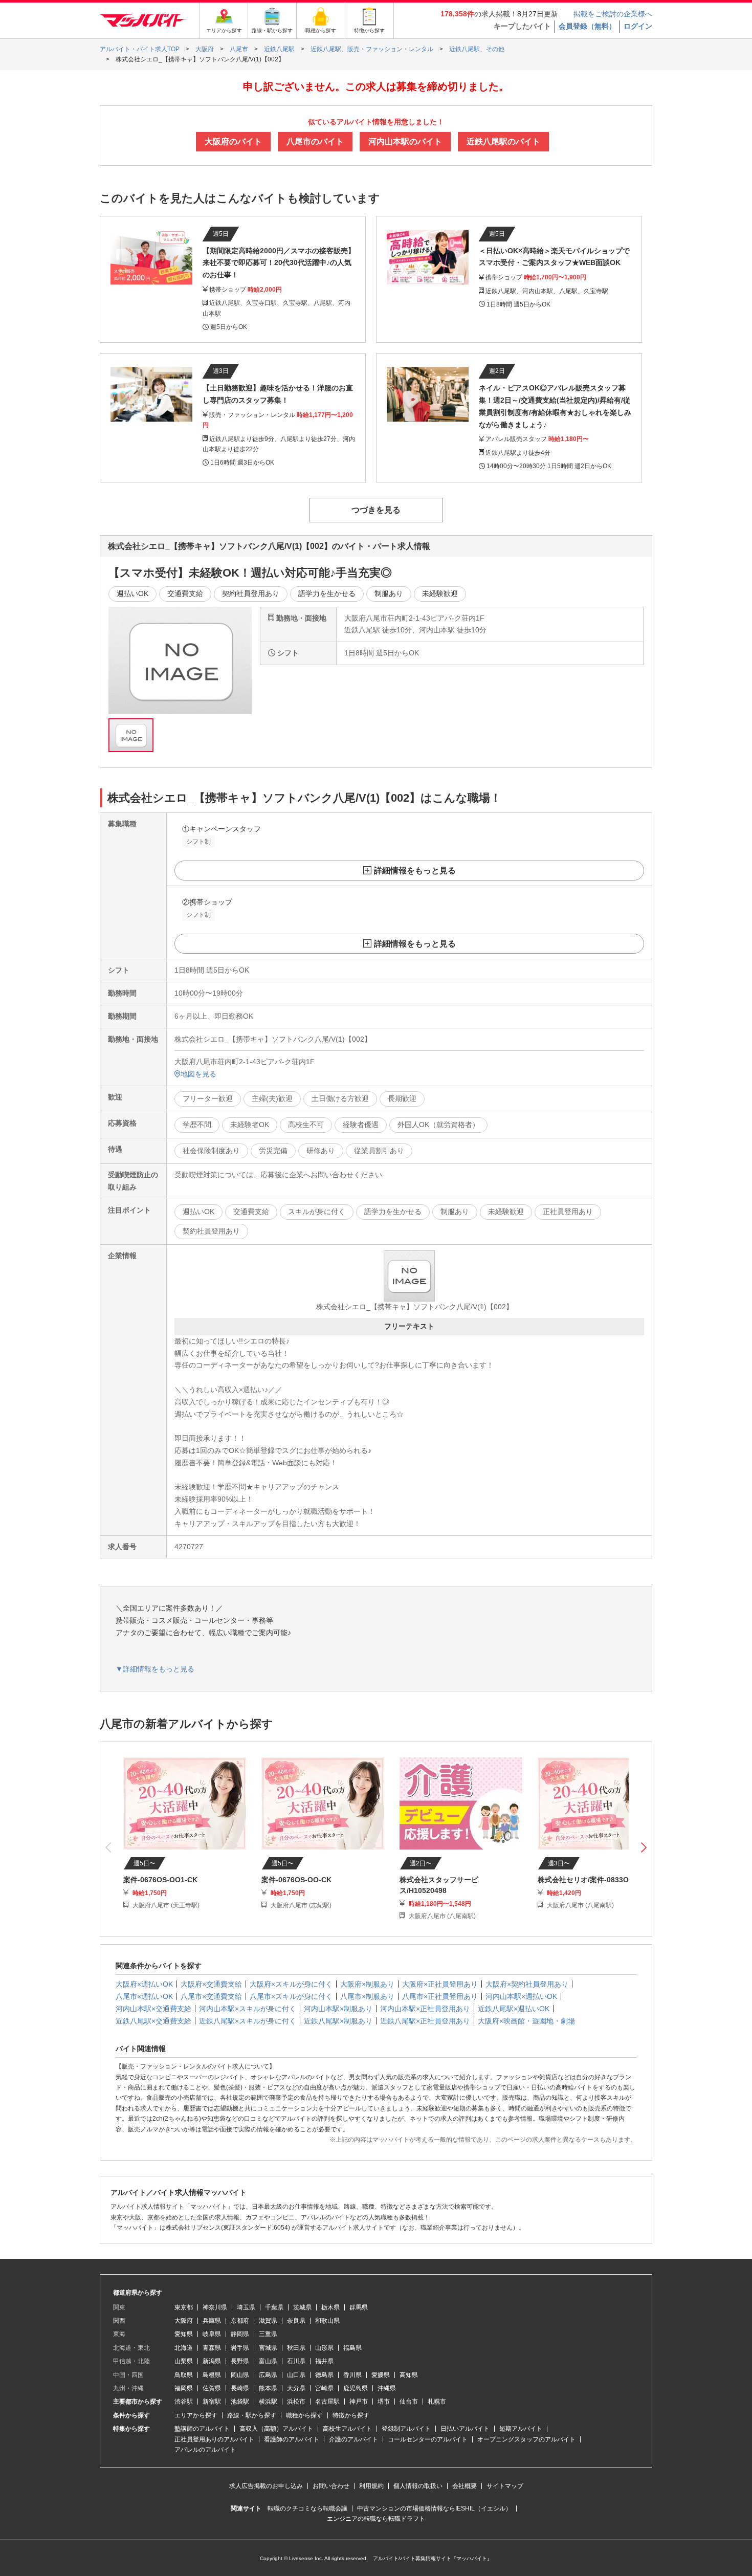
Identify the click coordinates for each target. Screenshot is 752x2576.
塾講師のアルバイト (202, 2429)
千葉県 (274, 2307)
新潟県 (212, 2361)
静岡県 (240, 2334)
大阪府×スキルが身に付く (291, 1984)
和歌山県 (327, 2321)
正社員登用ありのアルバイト (214, 2439)
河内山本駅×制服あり (338, 2009)
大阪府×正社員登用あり (440, 1984)
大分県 (296, 2388)
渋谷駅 (184, 2402)
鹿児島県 (356, 2388)
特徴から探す (351, 2415)
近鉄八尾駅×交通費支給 (153, 2021)
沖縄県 (387, 2388)
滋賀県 (268, 2321)
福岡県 (184, 2388)
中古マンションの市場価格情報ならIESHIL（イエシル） (434, 2508)
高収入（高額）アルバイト (276, 2429)
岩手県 (240, 2348)
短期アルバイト (521, 2429)
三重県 (268, 2334)
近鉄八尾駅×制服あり (338, 2021)
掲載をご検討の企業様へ (613, 14)
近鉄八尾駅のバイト (503, 141)
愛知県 (184, 2334)
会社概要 (465, 2486)
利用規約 (371, 2486)
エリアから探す (196, 2415)
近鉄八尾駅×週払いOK (514, 2009)
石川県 (296, 2361)
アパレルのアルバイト (205, 2450)
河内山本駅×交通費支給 (153, 2009)
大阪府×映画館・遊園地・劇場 (526, 2021)
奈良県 (296, 2321)
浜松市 (296, 2402)
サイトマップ (505, 2486)
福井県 (324, 2361)
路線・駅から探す (252, 2415)
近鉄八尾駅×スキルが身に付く (248, 2021)
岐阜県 (212, 2334)
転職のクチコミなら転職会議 (307, 2508)
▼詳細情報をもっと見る (155, 1669)
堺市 (384, 2402)
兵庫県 (212, 2321)
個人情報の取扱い (418, 2486)
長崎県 (240, 2388)
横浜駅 (268, 2402)
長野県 (240, 2361)
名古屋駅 (327, 2402)
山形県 (324, 2348)
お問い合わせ (331, 2486)
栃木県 (330, 2307)
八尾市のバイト (315, 141)
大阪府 (184, 2321)
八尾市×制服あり (367, 1996)
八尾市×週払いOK (144, 1996)
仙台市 (409, 2402)
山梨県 (184, 2361)
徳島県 (324, 2375)
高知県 (409, 2375)
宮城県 (268, 2348)
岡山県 (240, 2375)
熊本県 (268, 2388)
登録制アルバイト (406, 2429)
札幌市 (437, 2402)
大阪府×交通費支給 (211, 1984)
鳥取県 (184, 2375)
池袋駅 (240, 2402)
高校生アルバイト (347, 2429)
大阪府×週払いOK (144, 1984)
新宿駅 (212, 2402)
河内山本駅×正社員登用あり (425, 2009)
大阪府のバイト (233, 141)
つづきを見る (376, 510)
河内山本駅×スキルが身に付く (248, 2009)
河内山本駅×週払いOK (521, 1996)
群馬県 (359, 2307)
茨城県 (302, 2307)
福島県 (352, 2348)
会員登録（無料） (587, 26)
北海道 (184, 2348)
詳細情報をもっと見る (415, 871)
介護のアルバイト (353, 2439)
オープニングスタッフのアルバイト (526, 2439)
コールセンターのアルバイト (428, 2439)
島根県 (212, 2375)
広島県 (268, 2375)
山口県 (296, 2375)
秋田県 (296, 2348)
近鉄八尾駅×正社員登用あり (425, 2021)
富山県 (268, 2361)
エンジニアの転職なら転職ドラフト (376, 2519)
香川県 (352, 2375)
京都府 (240, 2321)
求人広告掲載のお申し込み (266, 2486)
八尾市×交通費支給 (211, 1996)
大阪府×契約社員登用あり (527, 1984)
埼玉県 (246, 2307)
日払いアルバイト (465, 2429)
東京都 (184, 2307)
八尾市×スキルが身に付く (291, 1996)
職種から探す (304, 2415)
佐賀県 (212, 2388)
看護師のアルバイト (292, 2439)
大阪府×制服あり (367, 1984)
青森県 (212, 2348)
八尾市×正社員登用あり (440, 1996)
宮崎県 (324, 2388)
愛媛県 (381, 2375)
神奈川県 (215, 2307)
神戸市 (359, 2402)
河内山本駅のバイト (405, 141)
